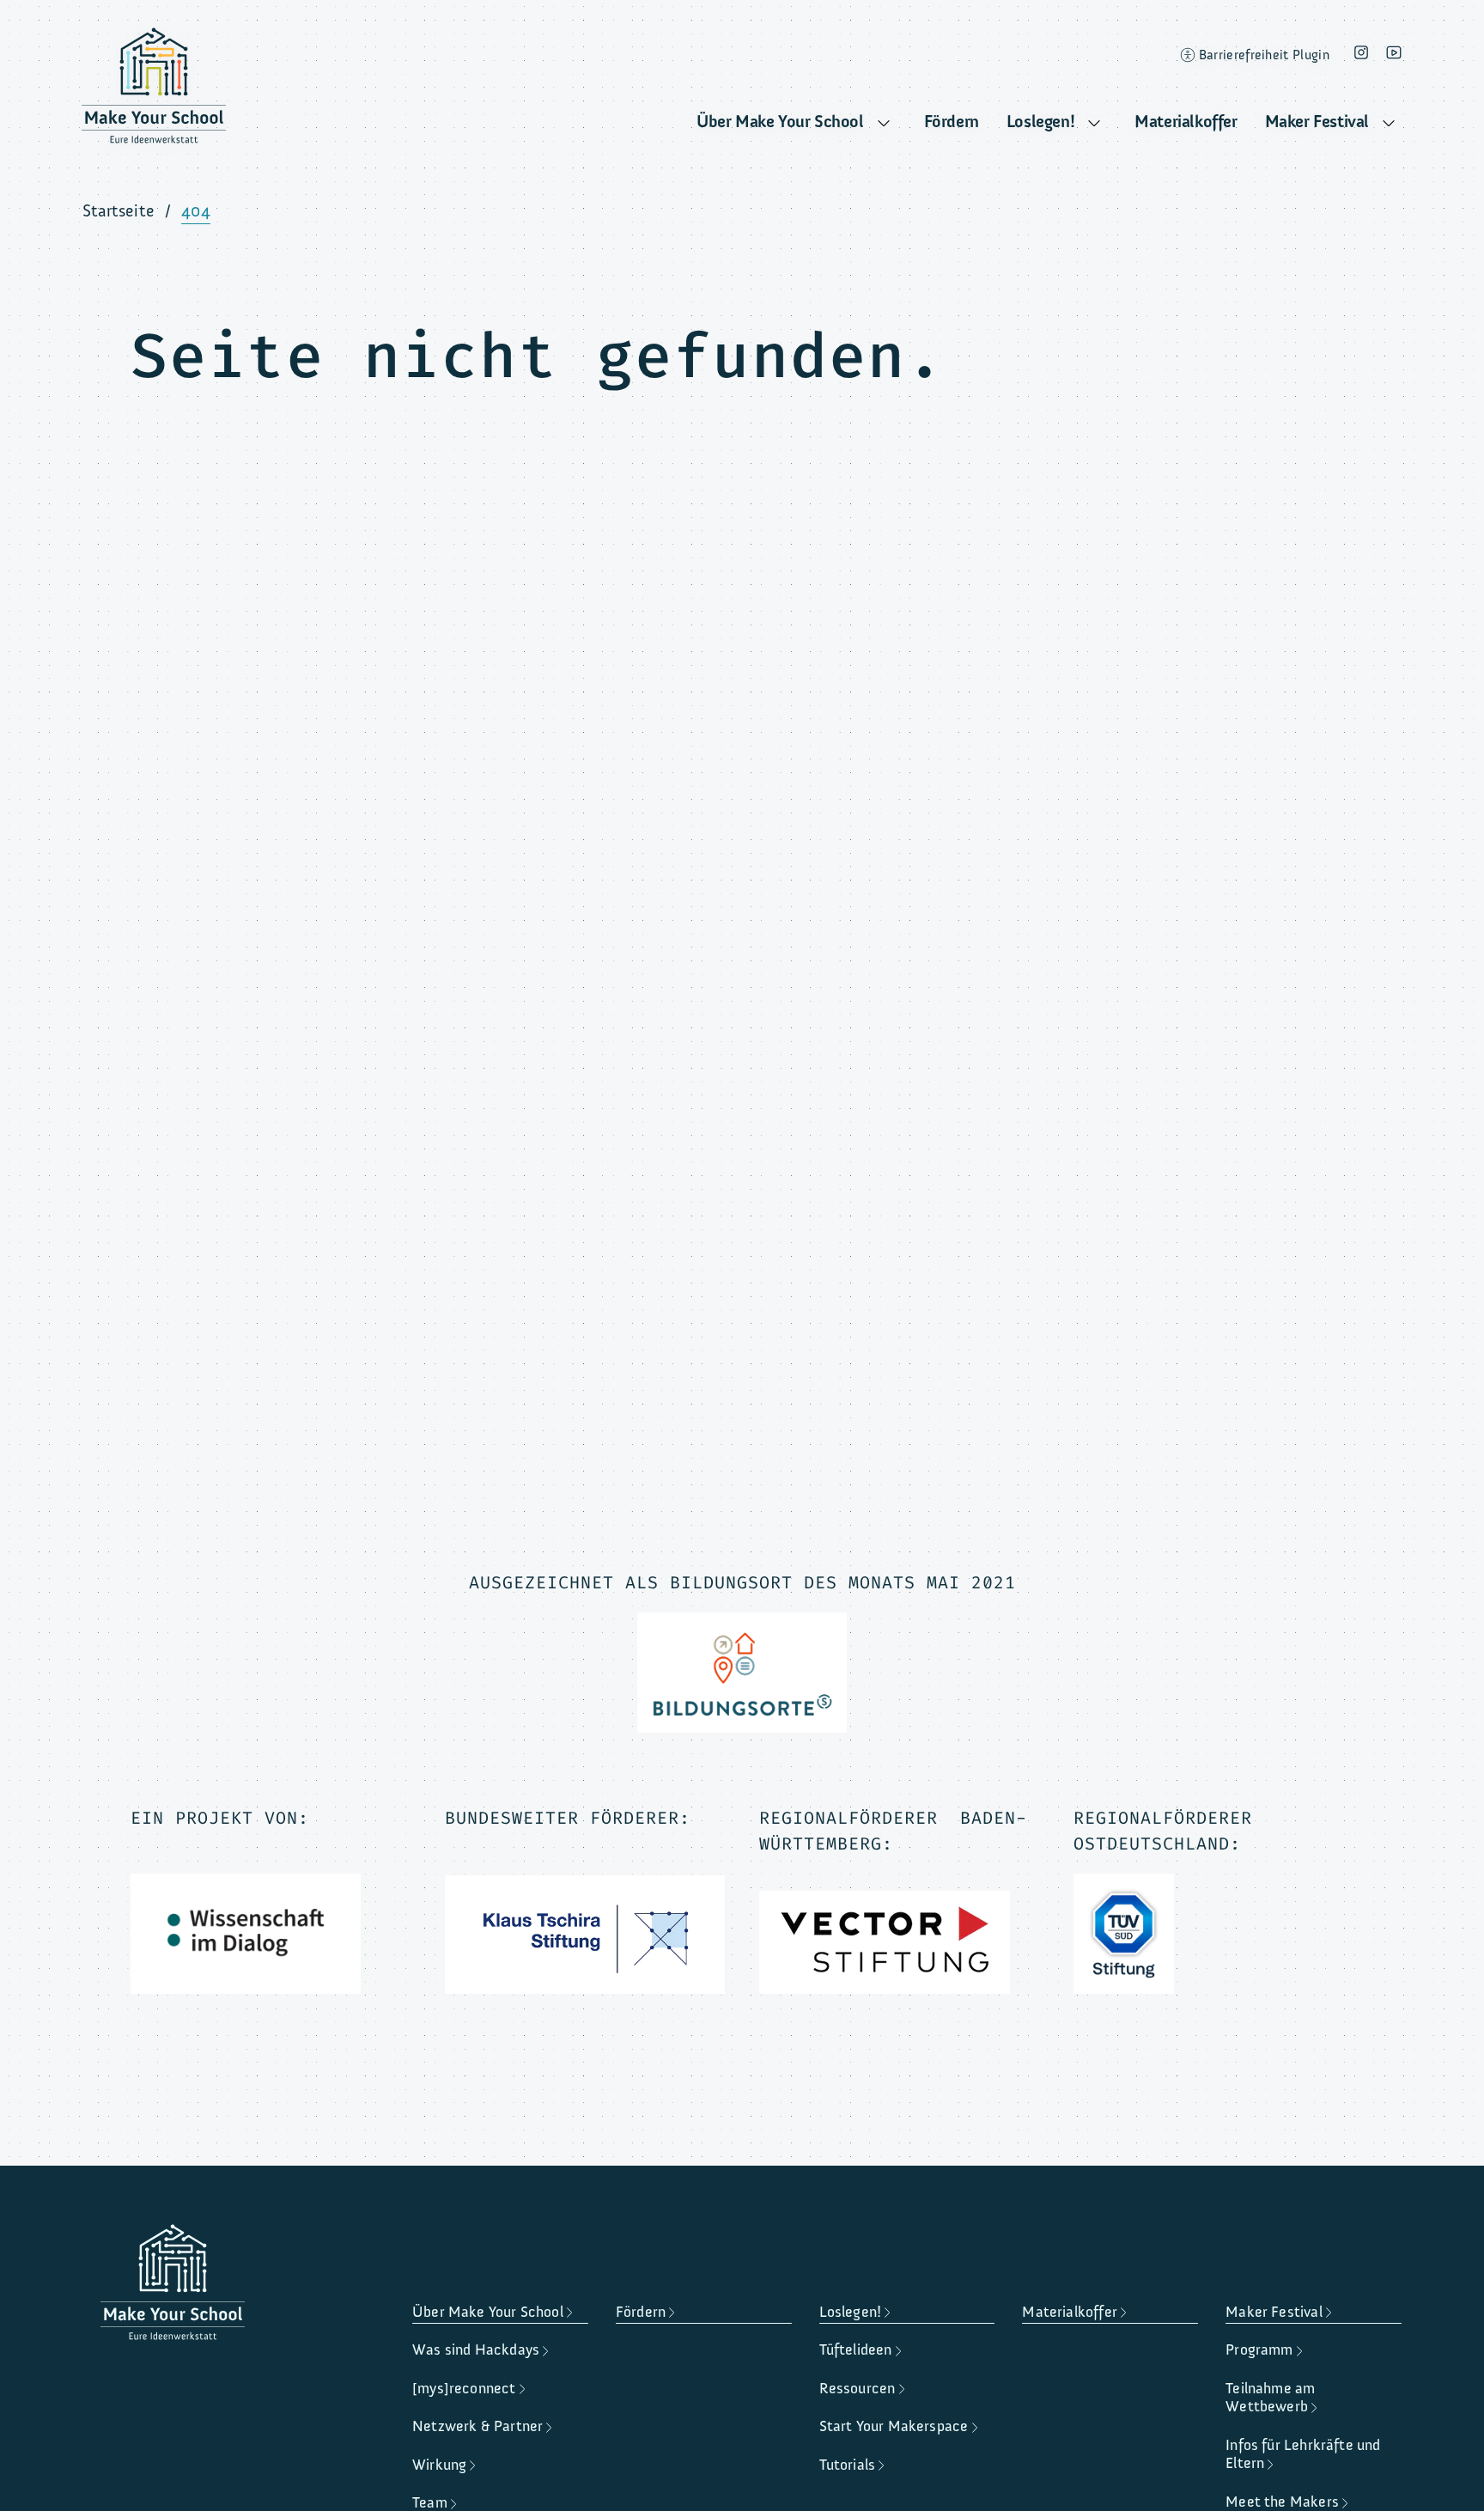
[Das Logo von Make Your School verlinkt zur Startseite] (154, 90)
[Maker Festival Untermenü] (1389, 124)
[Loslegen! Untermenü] (1094, 124)
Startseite (119, 211)
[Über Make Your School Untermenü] (884, 124)
